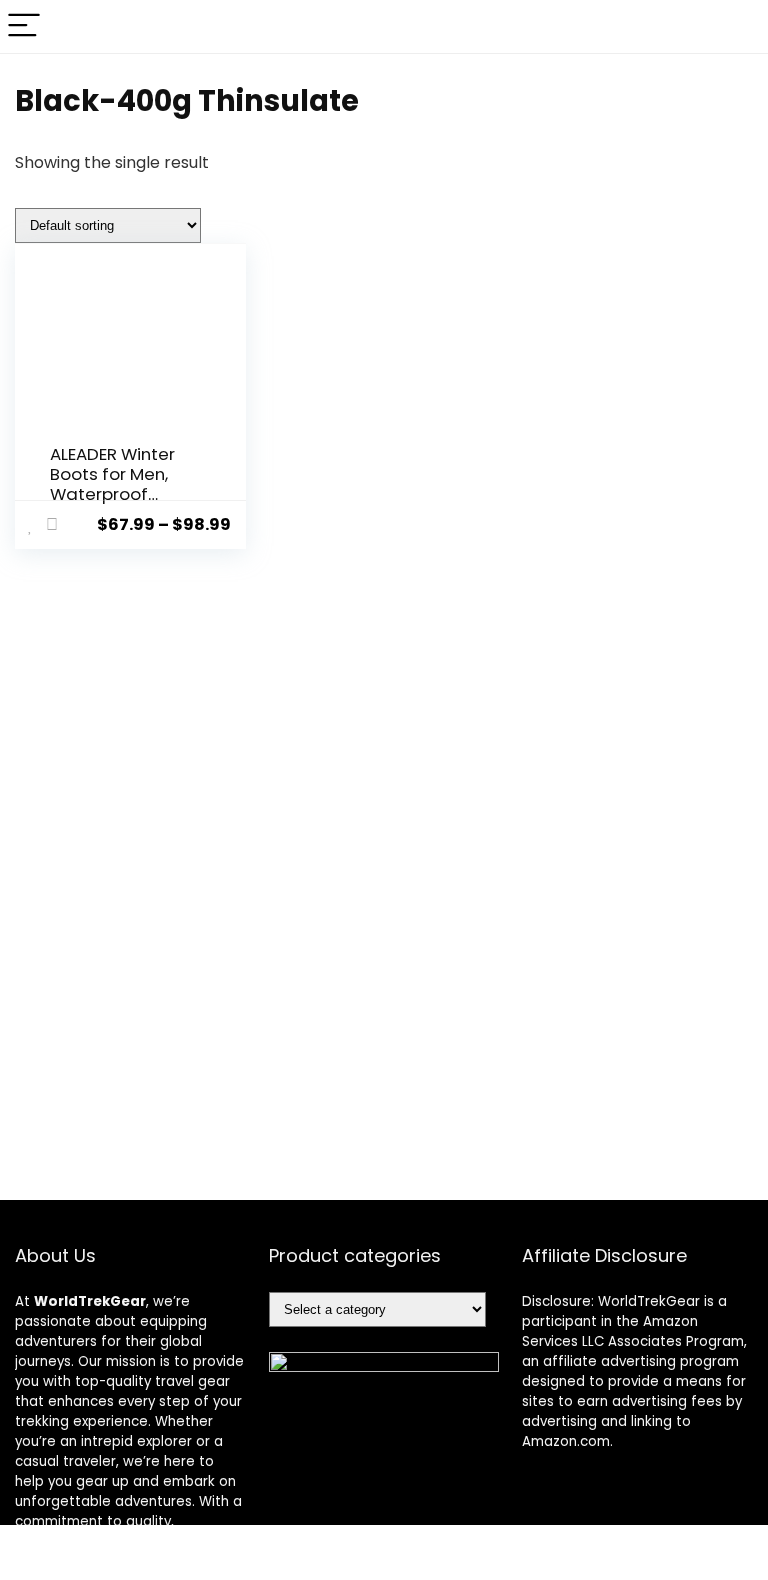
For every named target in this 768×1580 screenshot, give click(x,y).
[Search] (737, 26)
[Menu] (24, 26)
